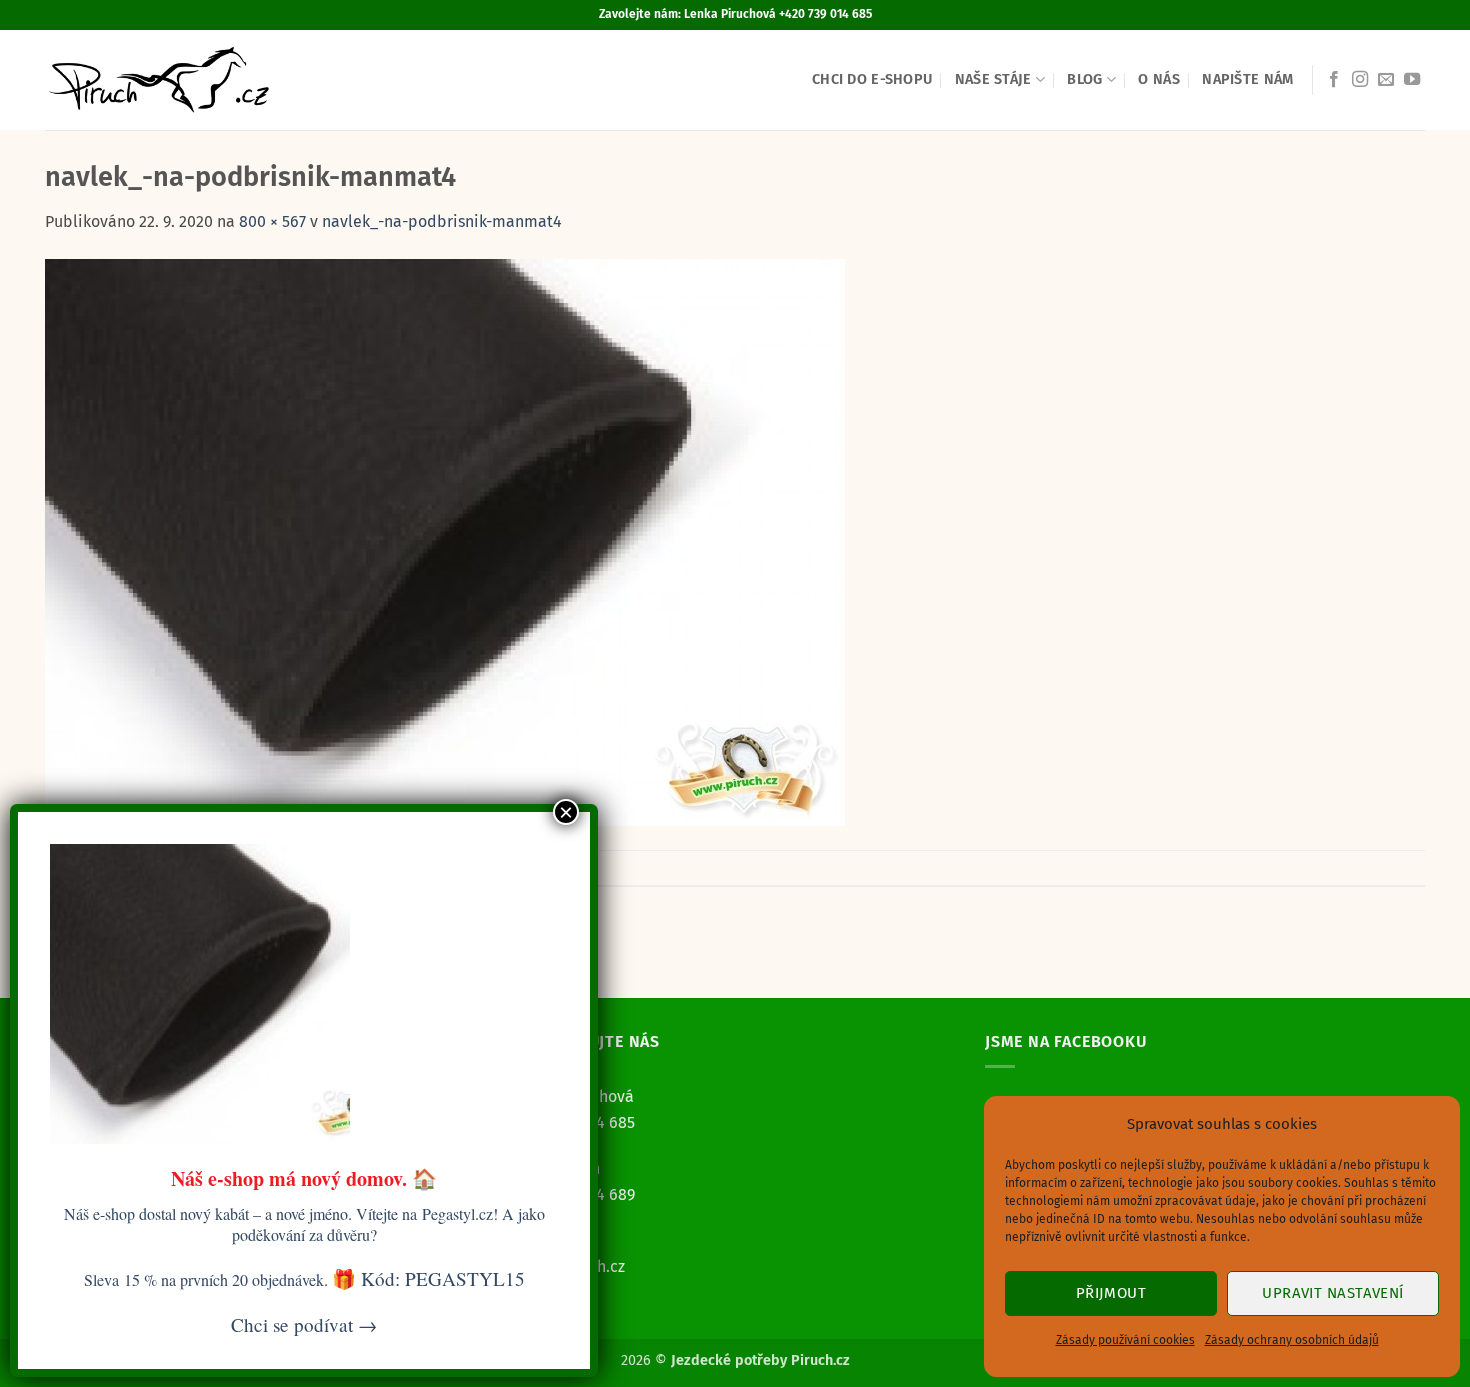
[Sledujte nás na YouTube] (1412, 80)
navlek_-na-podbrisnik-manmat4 (442, 221)
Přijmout (1111, 1293)
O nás (1158, 79)
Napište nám (1247, 79)
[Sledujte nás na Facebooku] (1334, 80)
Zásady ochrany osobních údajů (1292, 1340)
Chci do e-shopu (872, 79)
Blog (1084, 79)
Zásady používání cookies (1125, 1340)
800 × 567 (272, 221)
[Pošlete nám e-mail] (1386, 80)
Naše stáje (993, 79)
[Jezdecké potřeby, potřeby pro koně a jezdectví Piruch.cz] (158, 80)
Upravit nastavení (1333, 1293)
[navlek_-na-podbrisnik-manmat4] (445, 540)
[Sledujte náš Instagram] (1360, 80)
